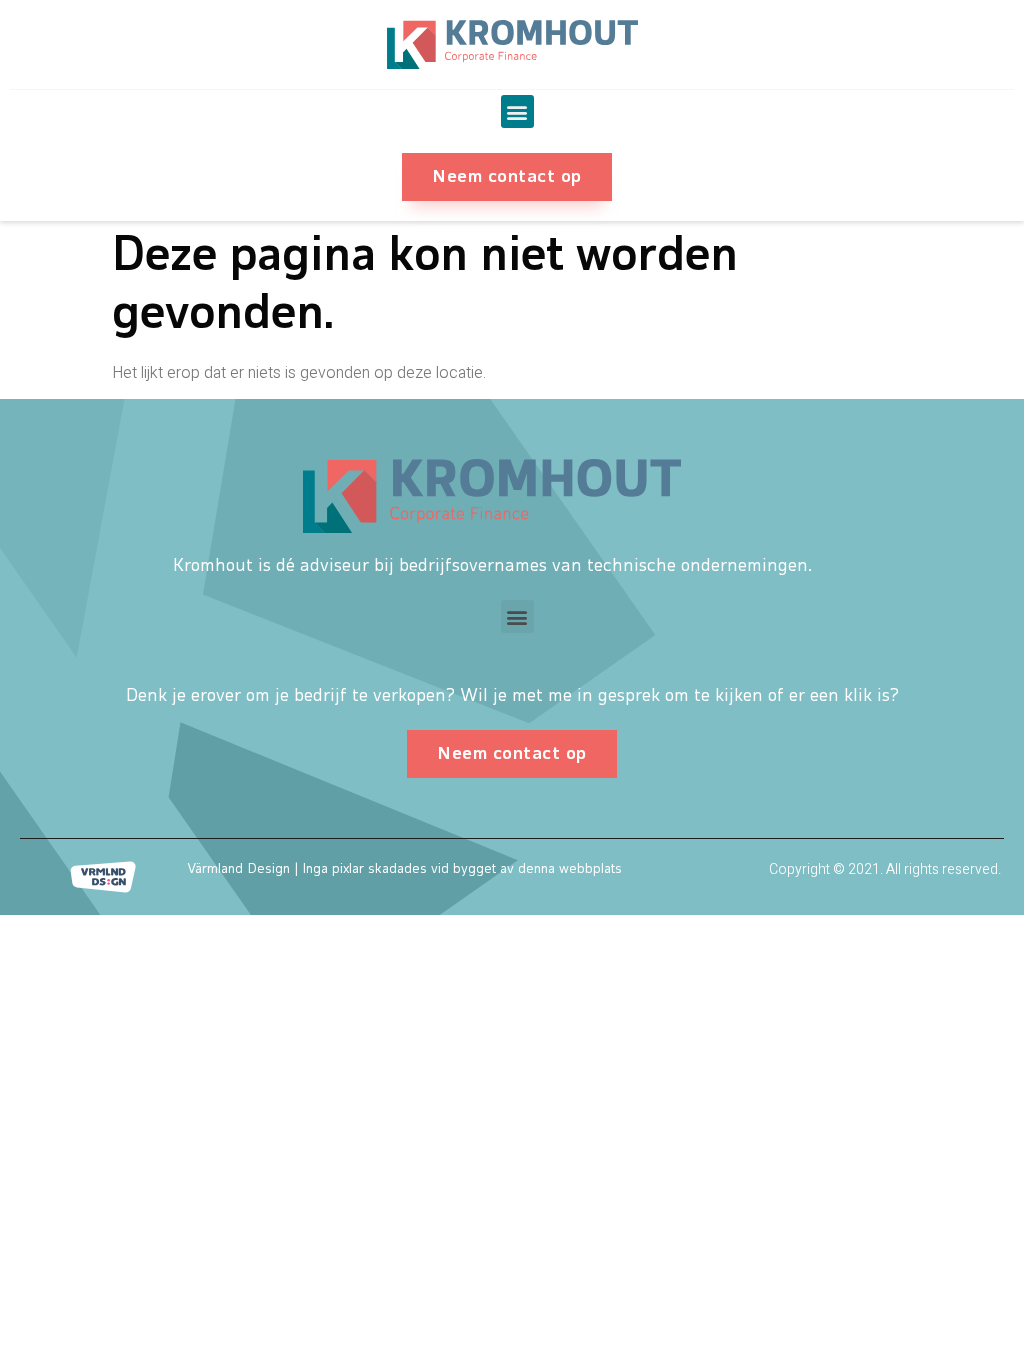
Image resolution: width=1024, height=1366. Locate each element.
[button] (517, 111)
